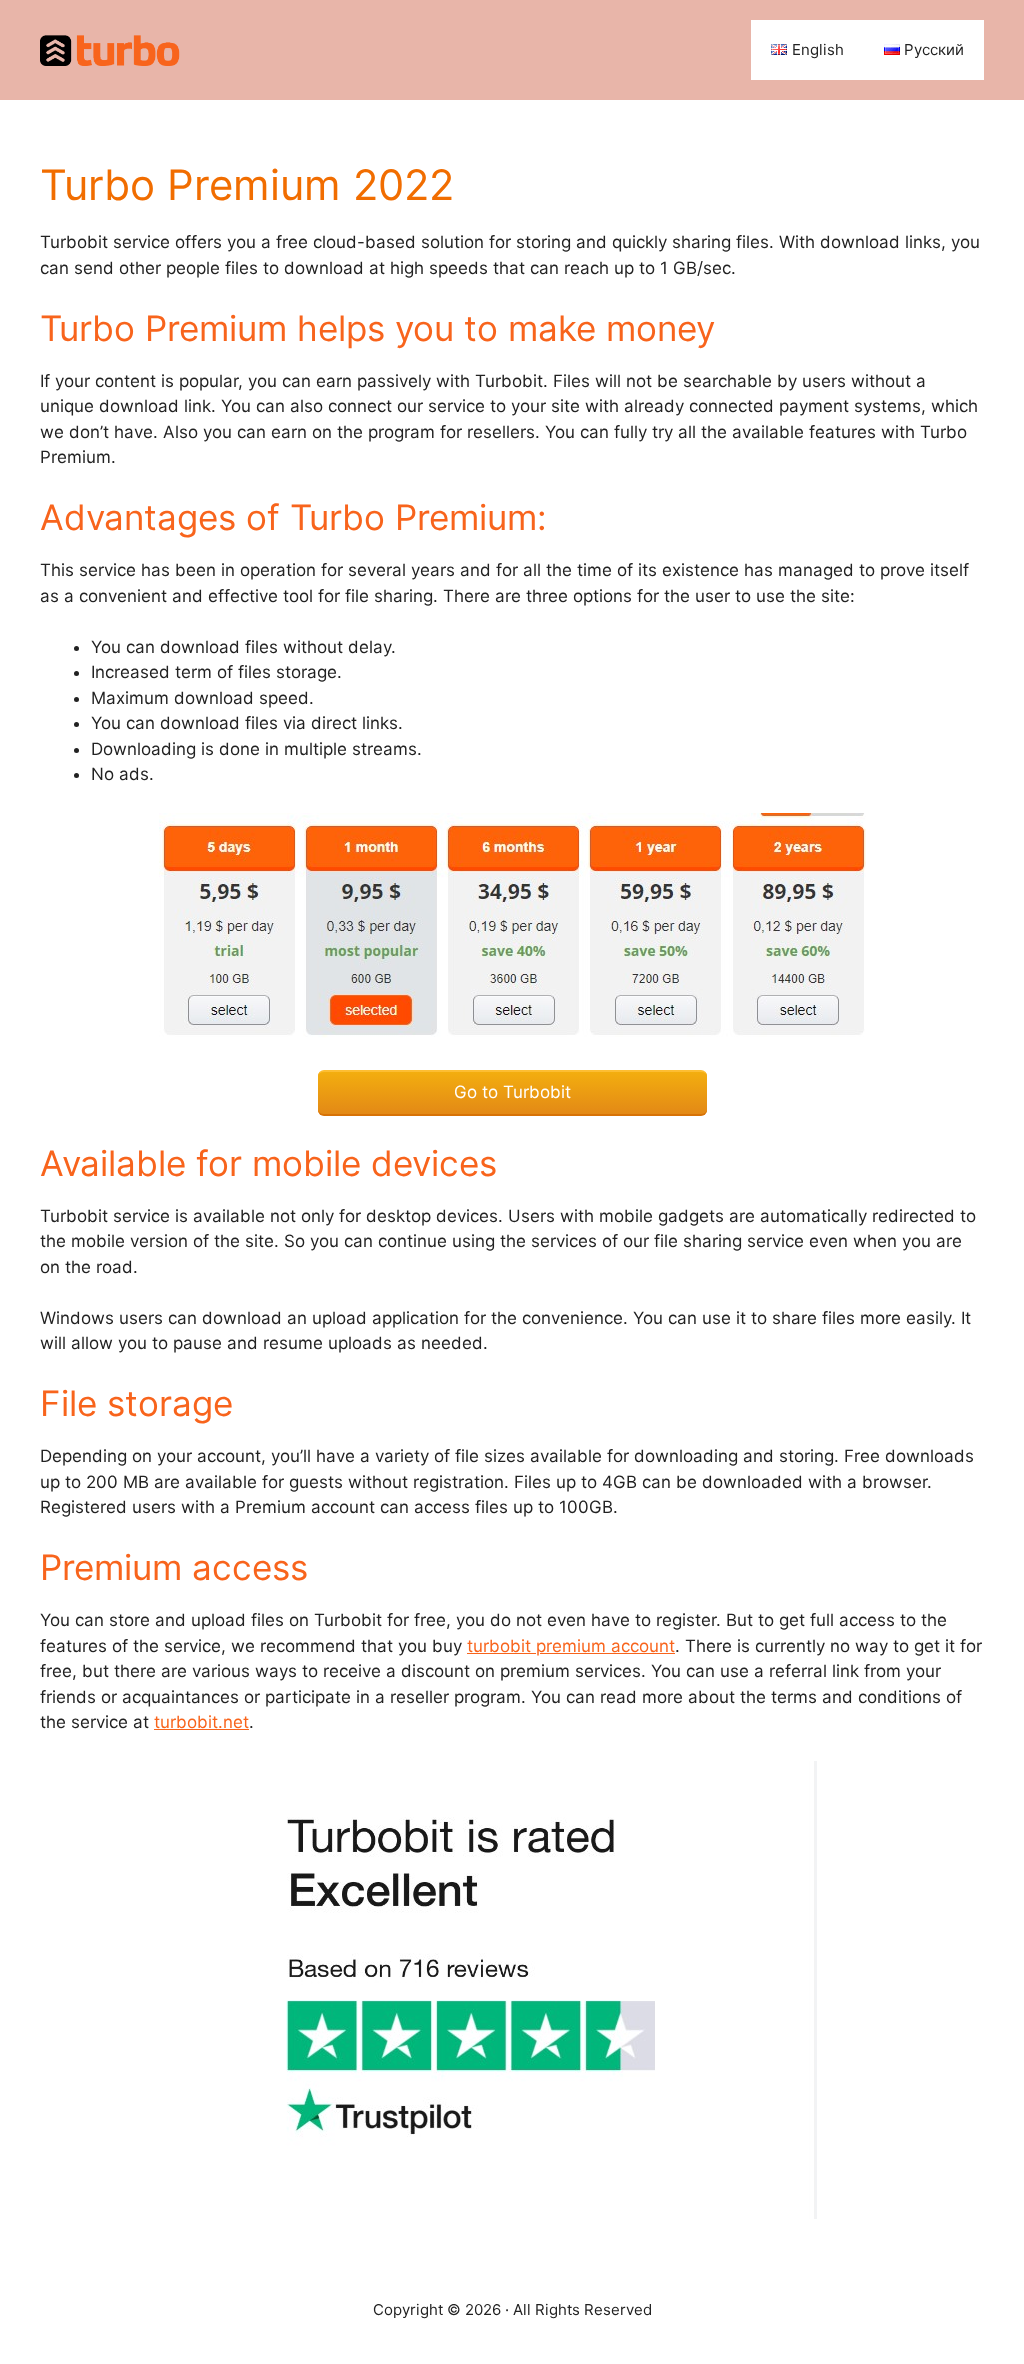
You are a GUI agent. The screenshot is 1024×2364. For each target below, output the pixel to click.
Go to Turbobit (512, 1092)
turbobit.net (201, 1722)
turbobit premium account (571, 1646)
